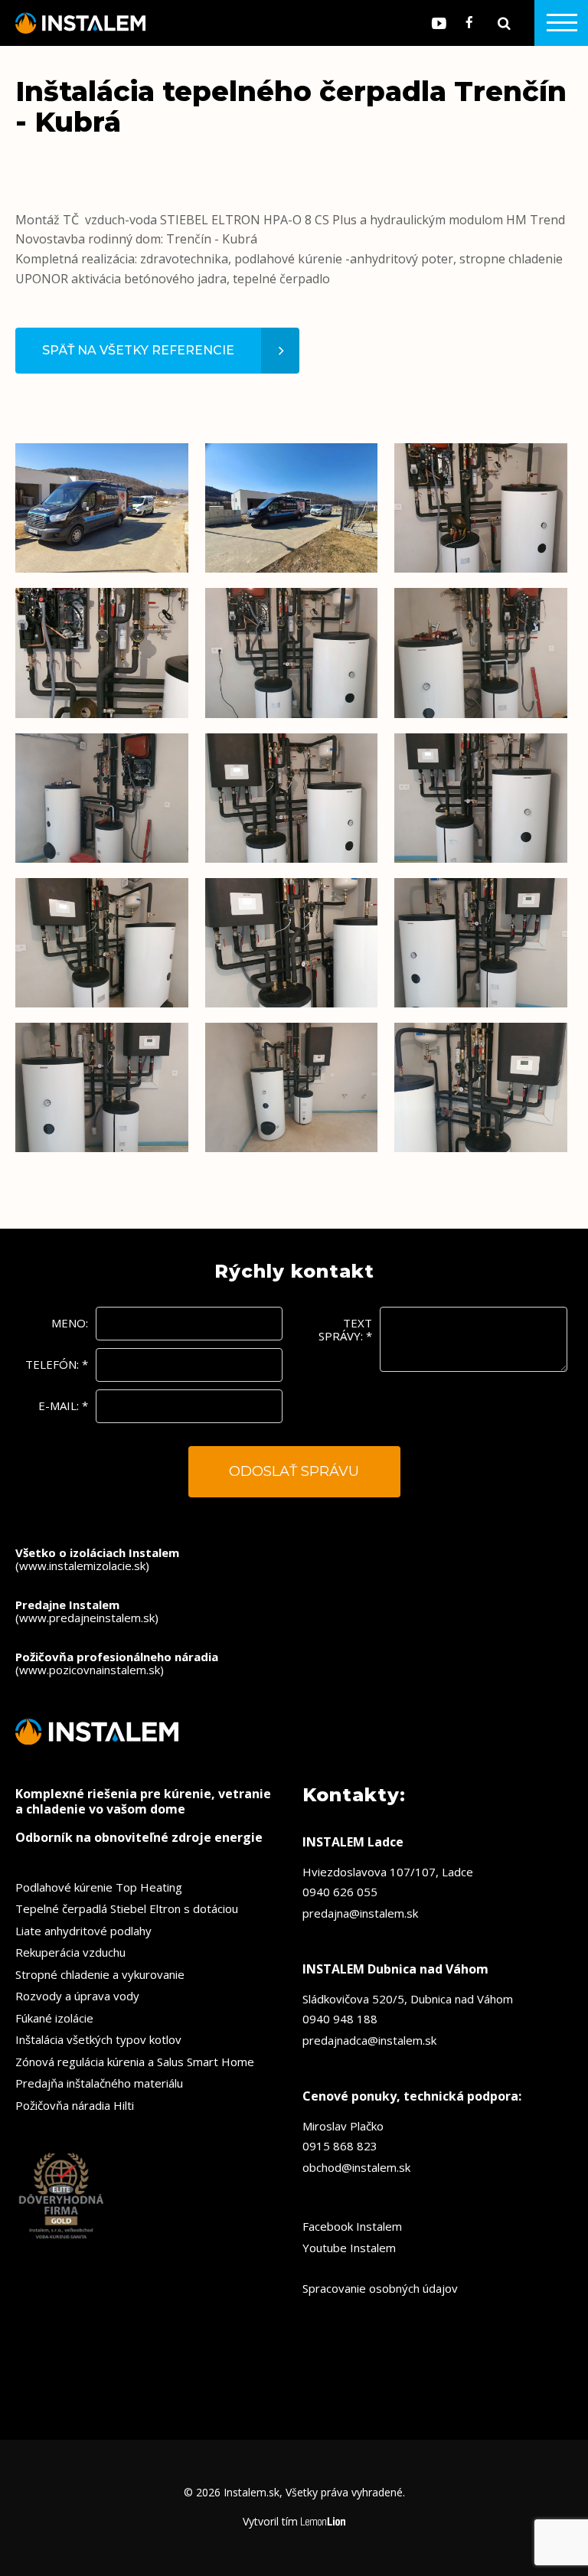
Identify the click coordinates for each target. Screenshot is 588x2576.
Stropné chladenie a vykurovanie (100, 1974)
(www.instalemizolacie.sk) (97, 1559)
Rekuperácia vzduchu (70, 1952)
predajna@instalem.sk (360, 1913)
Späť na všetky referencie (138, 350)
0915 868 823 (340, 2146)
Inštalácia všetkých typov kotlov (98, 2039)
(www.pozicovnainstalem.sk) (117, 1663)
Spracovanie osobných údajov (380, 2288)
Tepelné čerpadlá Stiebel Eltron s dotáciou (127, 1908)
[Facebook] (469, 23)
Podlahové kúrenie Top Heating (99, 1887)
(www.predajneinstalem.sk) (87, 1611)
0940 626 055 (340, 1892)
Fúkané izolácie (54, 2018)
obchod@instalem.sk (356, 2167)
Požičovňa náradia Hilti (75, 2105)
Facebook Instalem (352, 2226)
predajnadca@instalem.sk (369, 2040)
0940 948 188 (340, 2019)
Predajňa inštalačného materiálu (99, 2083)
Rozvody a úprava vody (77, 1996)
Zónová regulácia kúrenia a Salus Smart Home (135, 2062)
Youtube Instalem (349, 2248)
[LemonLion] (323, 2522)
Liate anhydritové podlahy (83, 1931)
